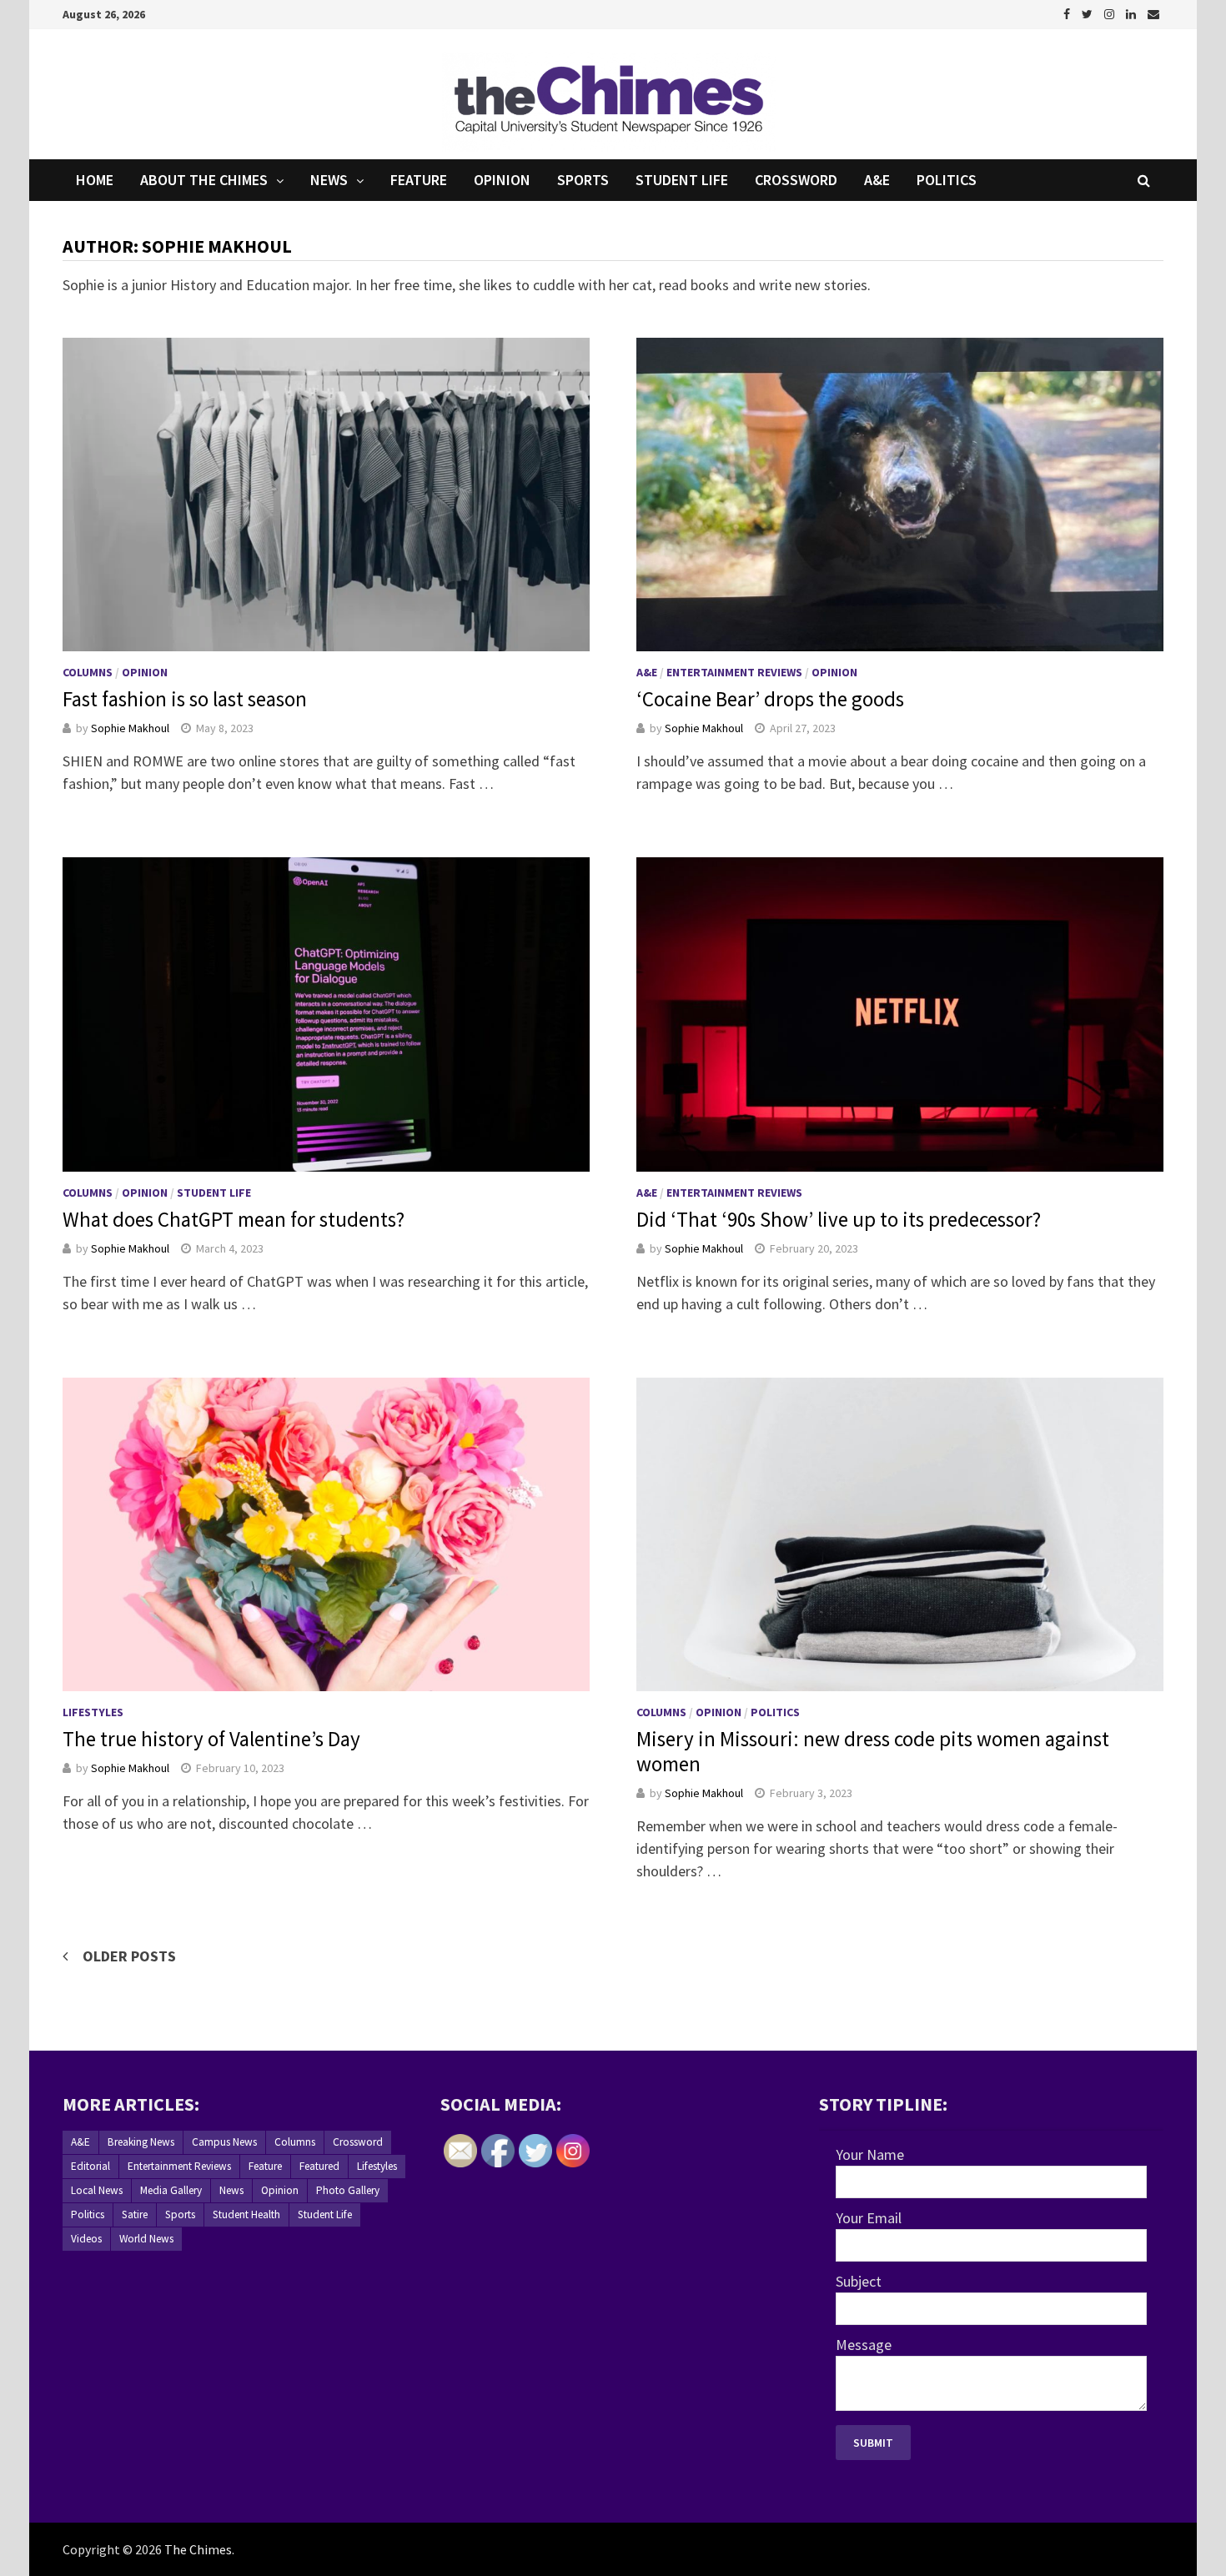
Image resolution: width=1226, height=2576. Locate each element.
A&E (877, 180)
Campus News (224, 2142)
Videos (86, 2239)
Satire (135, 2214)
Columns (88, 672)
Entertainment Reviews (734, 672)
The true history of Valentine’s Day (211, 1739)
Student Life (682, 180)
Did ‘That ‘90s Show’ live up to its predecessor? (839, 1219)
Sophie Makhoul (130, 728)
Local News (97, 2190)
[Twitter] (1089, 13)
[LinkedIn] (1133, 13)
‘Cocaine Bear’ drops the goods (770, 699)
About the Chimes (204, 180)
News (329, 180)
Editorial (90, 2166)
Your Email (869, 2218)
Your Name (870, 2154)
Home (95, 180)
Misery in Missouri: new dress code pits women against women (873, 1751)
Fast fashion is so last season (185, 699)
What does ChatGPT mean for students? (234, 1219)
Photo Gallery (348, 2190)
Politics (947, 180)
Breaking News (141, 2142)
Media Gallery (171, 2190)
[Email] (1153, 13)
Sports (583, 180)
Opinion (502, 180)
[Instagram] (1111, 13)
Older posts (129, 1956)
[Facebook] (1068, 13)
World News (146, 2239)
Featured (319, 2166)
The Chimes (198, 2549)
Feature (419, 180)
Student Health (246, 2214)
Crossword (796, 180)
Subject (859, 2281)
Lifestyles (93, 1712)
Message (864, 2345)
